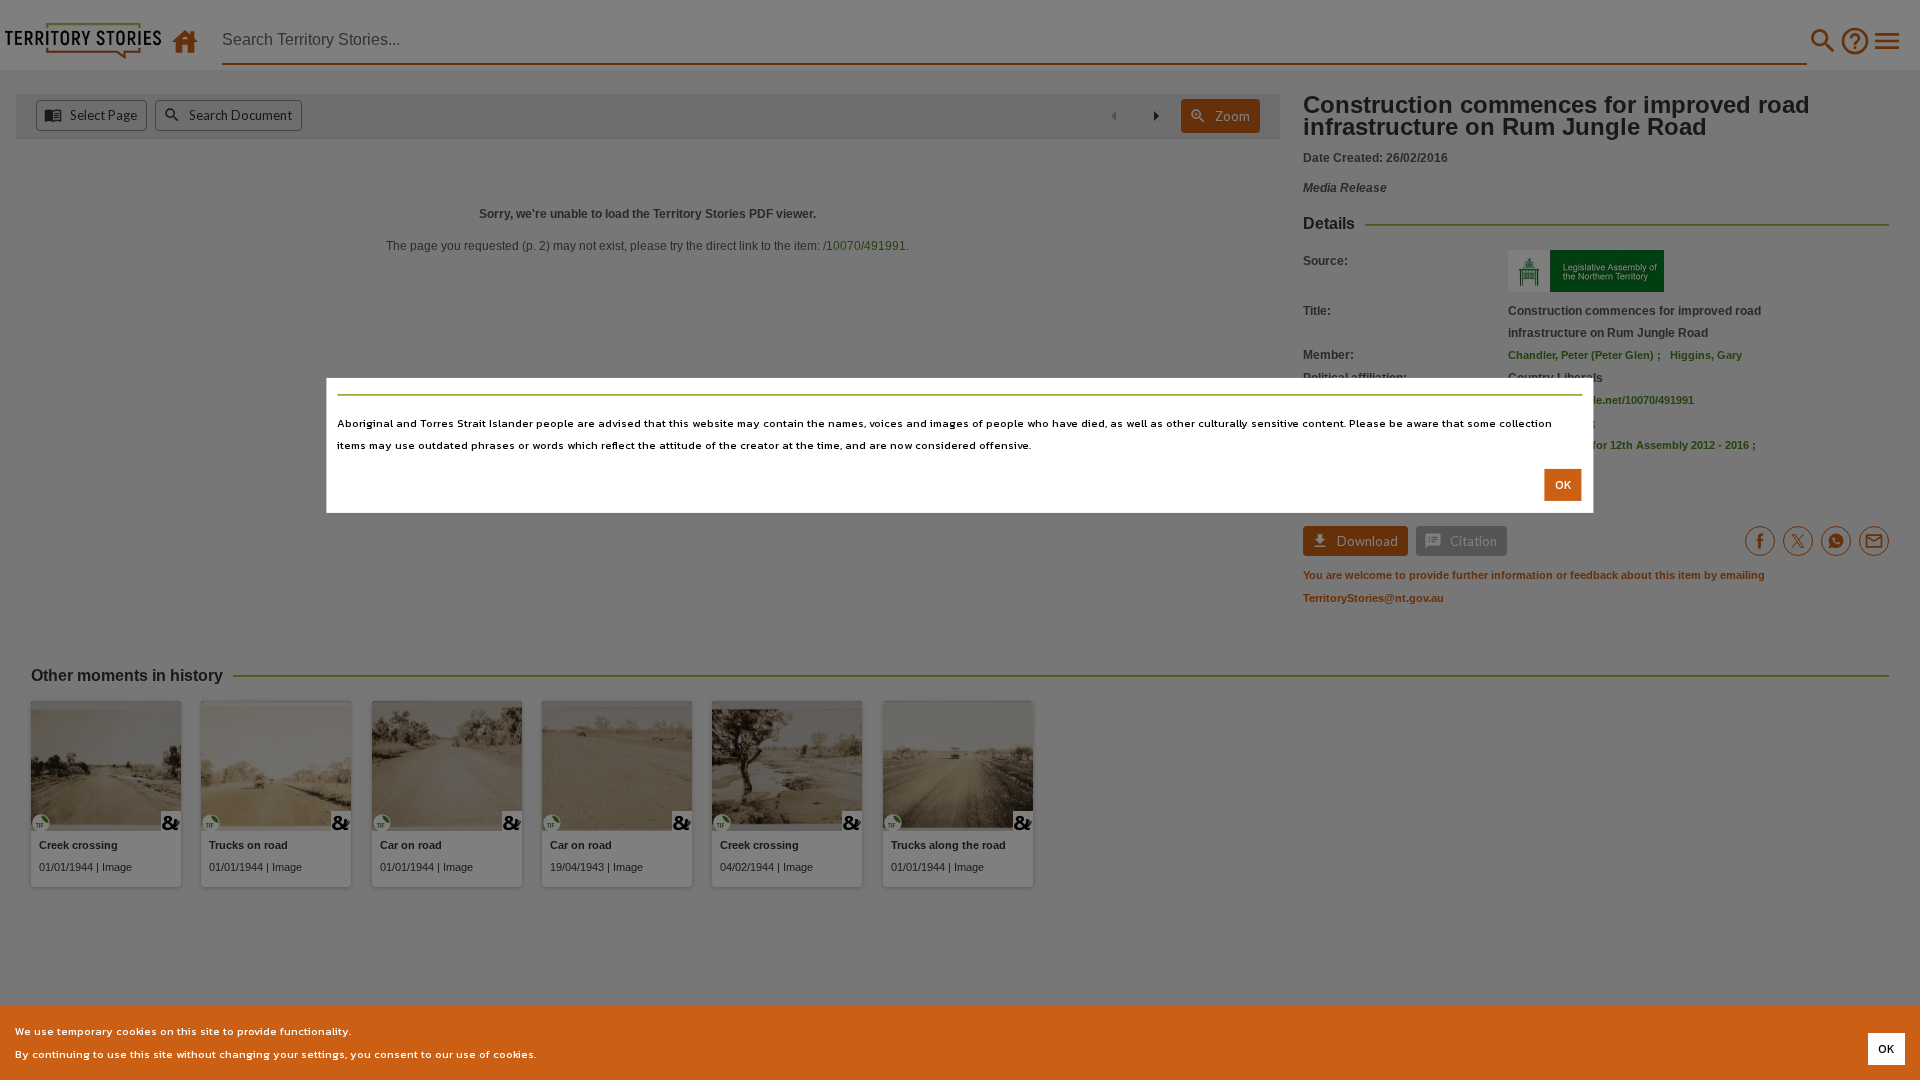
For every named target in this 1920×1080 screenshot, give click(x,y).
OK (1563, 485)
